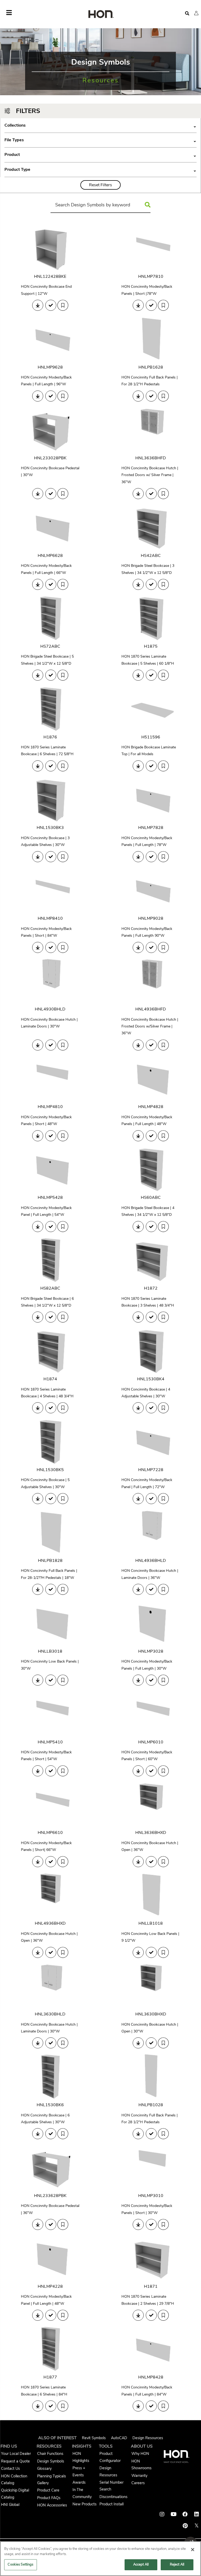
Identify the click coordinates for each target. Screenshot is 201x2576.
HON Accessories (52, 2505)
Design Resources (148, 2438)
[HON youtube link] (174, 2514)
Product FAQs (49, 2498)
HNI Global (10, 2505)
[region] (100, 2559)
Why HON (140, 2454)
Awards (79, 2482)
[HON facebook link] (185, 2514)
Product (100, 155)
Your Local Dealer (16, 2454)
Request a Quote (15, 2461)
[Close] (193, 2550)
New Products (85, 2504)
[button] (196, 13)
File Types (100, 140)
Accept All (141, 2564)
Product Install (111, 2504)
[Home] (100, 15)
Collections (100, 125)
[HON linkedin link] (197, 2514)
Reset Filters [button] (100, 185)
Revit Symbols (94, 2438)
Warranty (139, 2476)
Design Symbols (51, 2461)
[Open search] (187, 13)
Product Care (48, 2490)
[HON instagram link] (162, 2514)
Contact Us (10, 2468)
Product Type (100, 170)
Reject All (177, 2564)
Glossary (44, 2468)
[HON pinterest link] (185, 2526)
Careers (138, 2483)
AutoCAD (119, 2438)
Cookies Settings (20, 2564)
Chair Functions (50, 2454)
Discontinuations (113, 2497)
